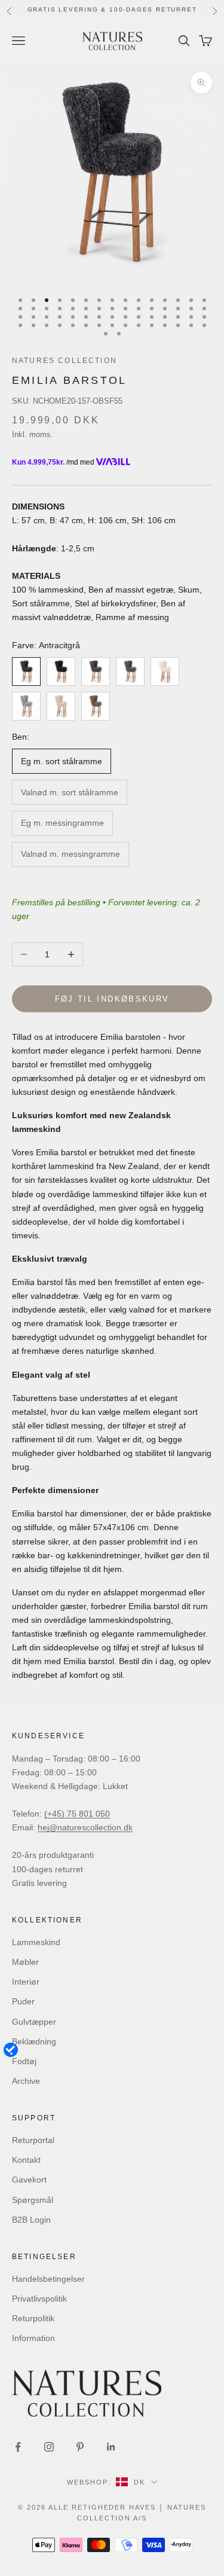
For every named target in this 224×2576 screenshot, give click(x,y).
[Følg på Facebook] (18, 2447)
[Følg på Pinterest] (80, 2447)
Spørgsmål (33, 2200)
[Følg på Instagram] (49, 2447)
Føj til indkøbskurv (112, 999)
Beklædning (34, 2041)
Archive (26, 2081)
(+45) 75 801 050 (77, 1814)
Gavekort (29, 2180)
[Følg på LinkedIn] (111, 2447)
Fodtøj (24, 2061)
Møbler (25, 1962)
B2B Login (31, 2220)
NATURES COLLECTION (65, 361)
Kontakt (26, 2160)
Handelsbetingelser (48, 2279)
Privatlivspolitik (39, 2299)
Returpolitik (33, 2318)
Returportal (33, 2140)
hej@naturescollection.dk (85, 1827)
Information (33, 2338)
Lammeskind (36, 1942)
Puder (23, 2001)
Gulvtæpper (34, 2022)
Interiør (26, 1982)
